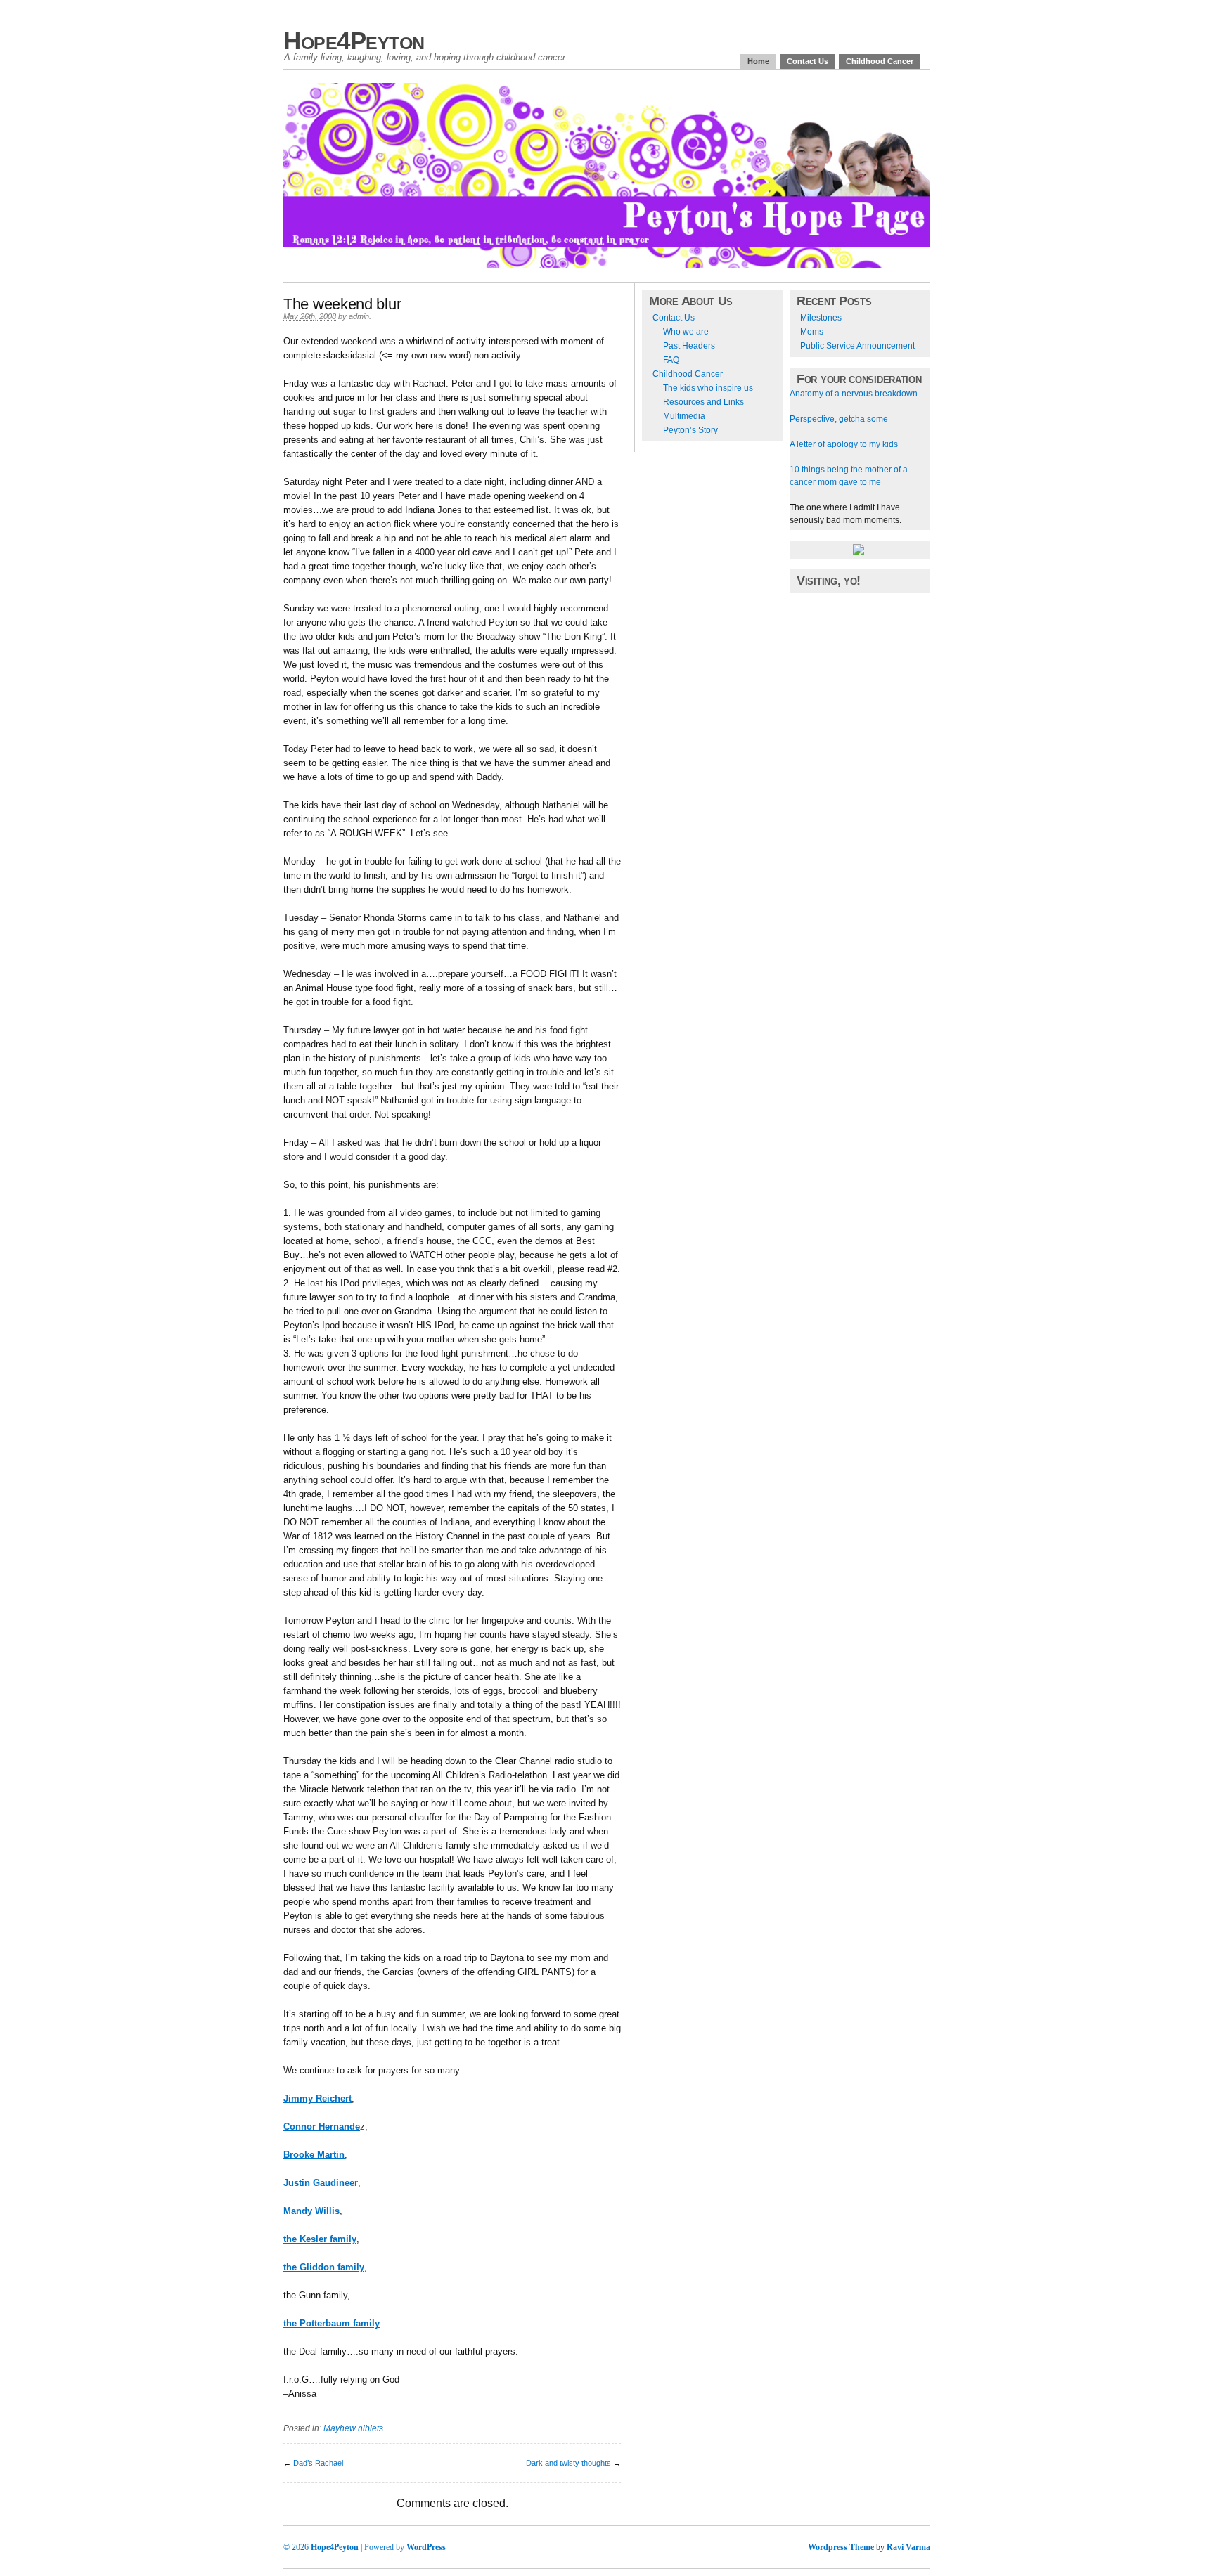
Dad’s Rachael (318, 2463)
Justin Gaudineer (321, 2183)
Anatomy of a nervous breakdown (854, 394)
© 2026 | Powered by (345, 2547)
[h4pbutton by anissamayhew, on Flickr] (859, 552)
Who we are (686, 332)
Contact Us (808, 61)
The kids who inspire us (708, 388)
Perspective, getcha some (839, 419)
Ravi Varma (908, 2547)
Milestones (821, 318)
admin (359, 316)
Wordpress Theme (841, 2547)
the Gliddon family (324, 2267)
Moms (812, 332)
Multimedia (684, 416)
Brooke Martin (314, 2155)
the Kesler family (320, 2239)
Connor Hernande (322, 2127)
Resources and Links (703, 402)
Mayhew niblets (353, 2428)
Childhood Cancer (880, 61)
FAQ (671, 360)
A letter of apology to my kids (844, 444)
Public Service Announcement (857, 346)
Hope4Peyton (354, 40)
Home (758, 61)
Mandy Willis (311, 2211)
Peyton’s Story (690, 430)
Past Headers (689, 346)
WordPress (426, 2547)
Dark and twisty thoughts (568, 2463)
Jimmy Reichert (317, 2098)
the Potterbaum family (332, 2323)
